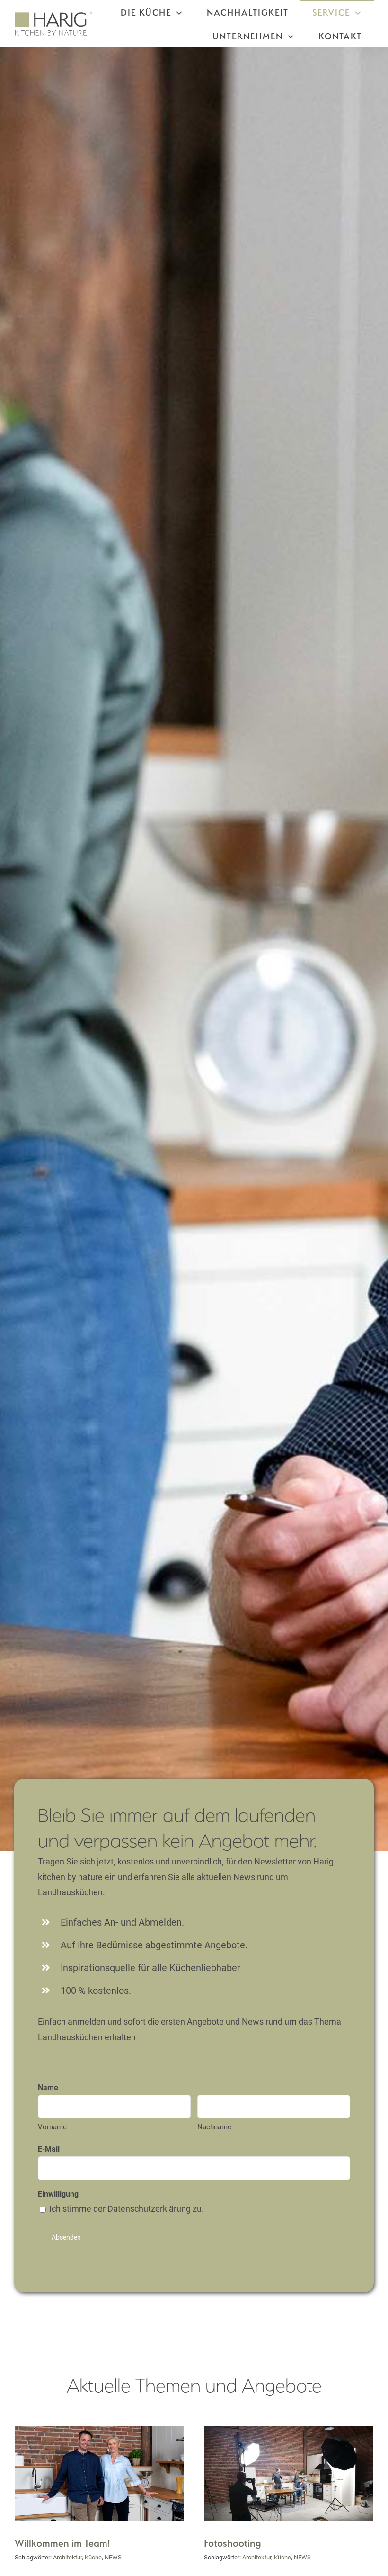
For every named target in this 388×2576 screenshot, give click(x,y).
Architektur (67, 2557)
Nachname (214, 2127)
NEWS (113, 2557)
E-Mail (49, 2149)
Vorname (52, 2127)
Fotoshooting (233, 2543)
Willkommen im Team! (62, 2543)
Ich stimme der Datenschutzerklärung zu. (127, 2209)
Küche (93, 2557)
